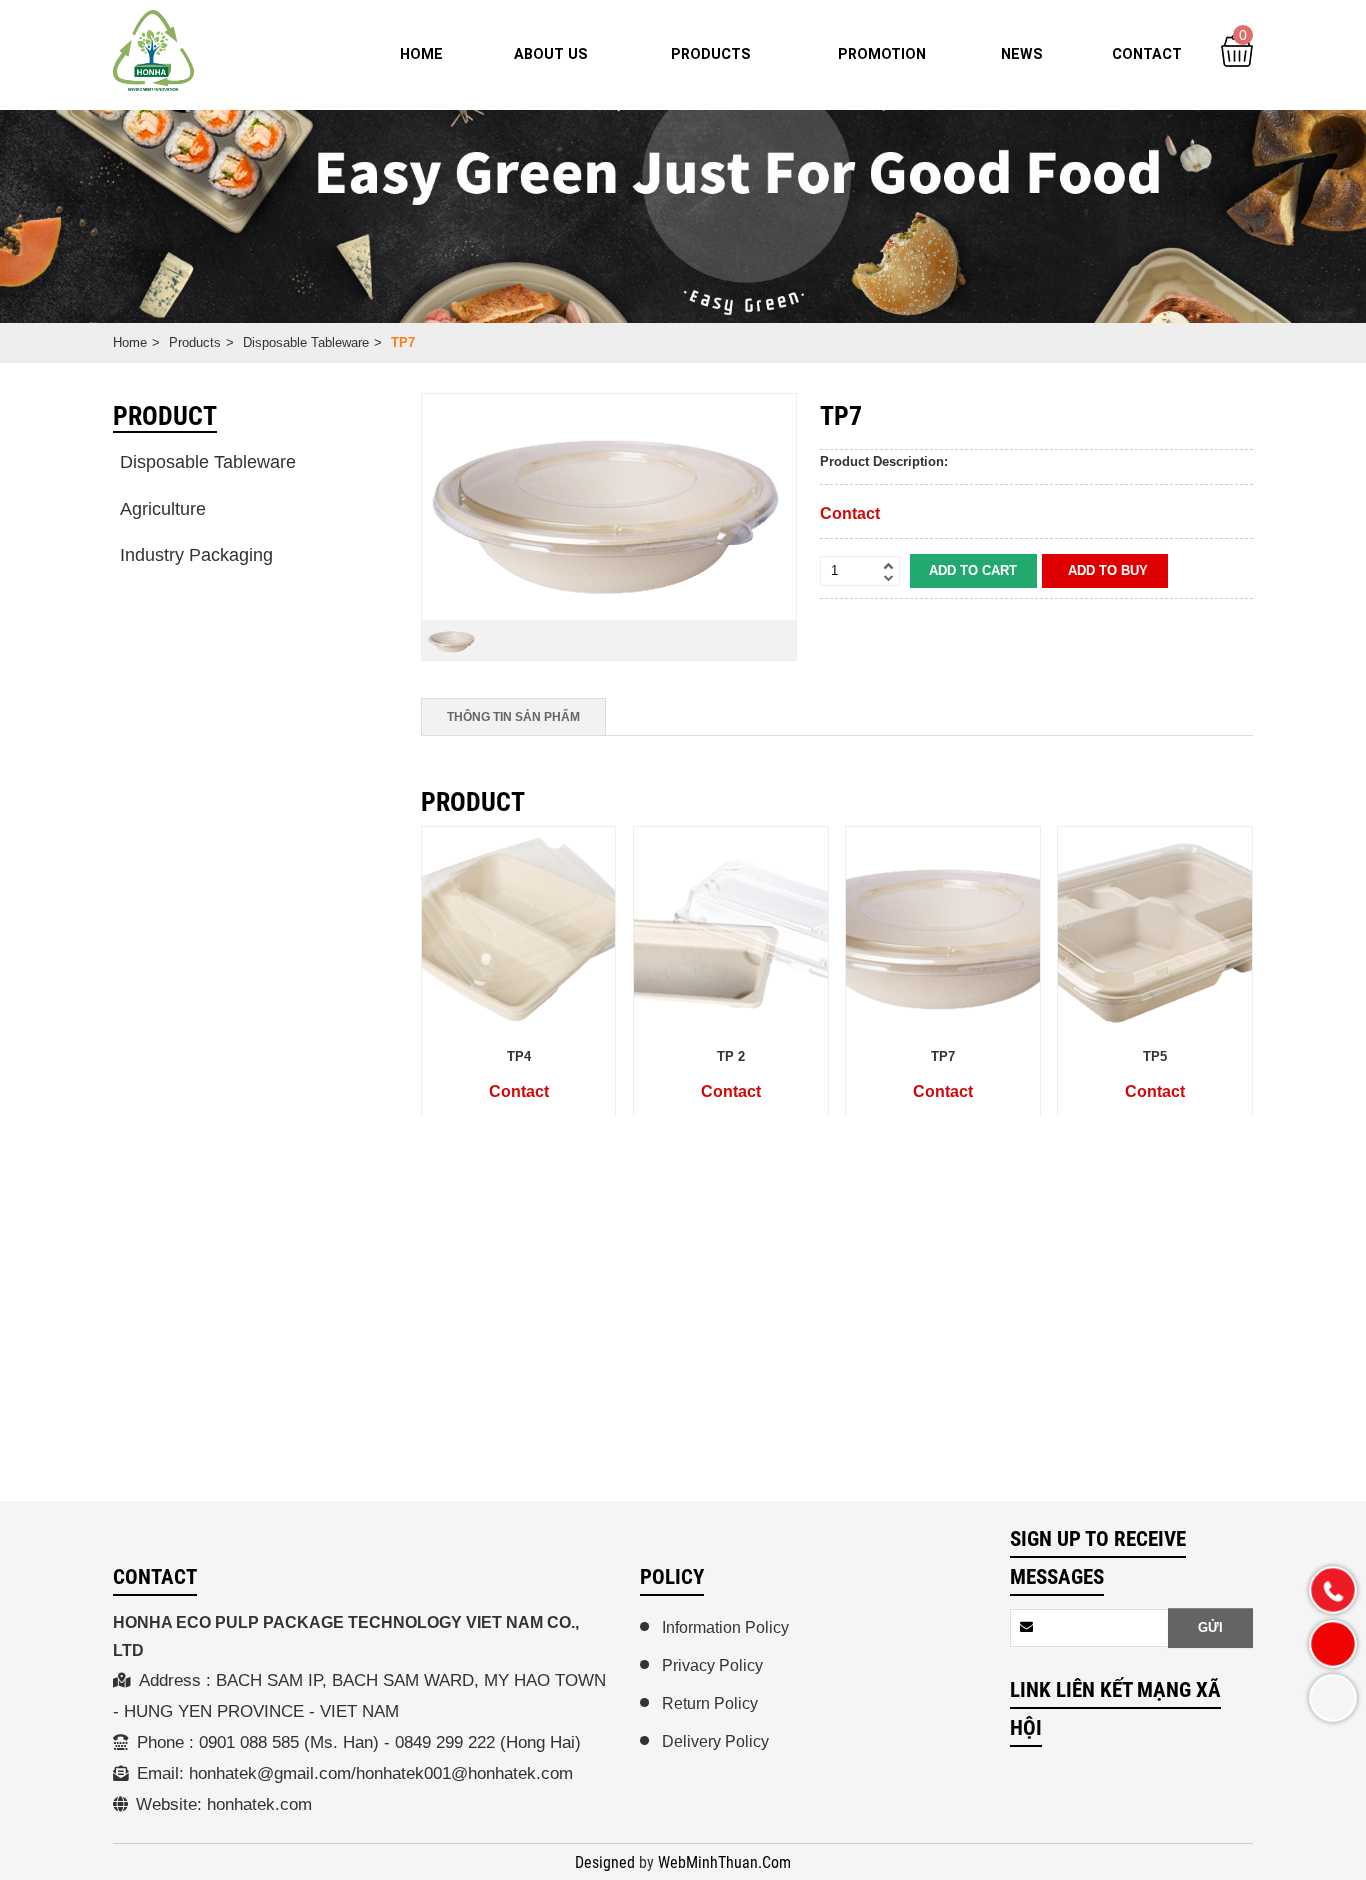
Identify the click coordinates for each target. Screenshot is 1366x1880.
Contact (1147, 54)
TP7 (943, 1055)
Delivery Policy (715, 1741)
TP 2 (731, 1055)
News (1022, 54)
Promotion (882, 54)
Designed (607, 1863)
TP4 (519, 1055)
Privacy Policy (712, 1665)
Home (421, 54)
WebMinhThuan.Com (724, 1863)
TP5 (1155, 1055)
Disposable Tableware (306, 342)
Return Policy (710, 1703)
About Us (551, 54)
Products (711, 54)
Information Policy (725, 1627)
